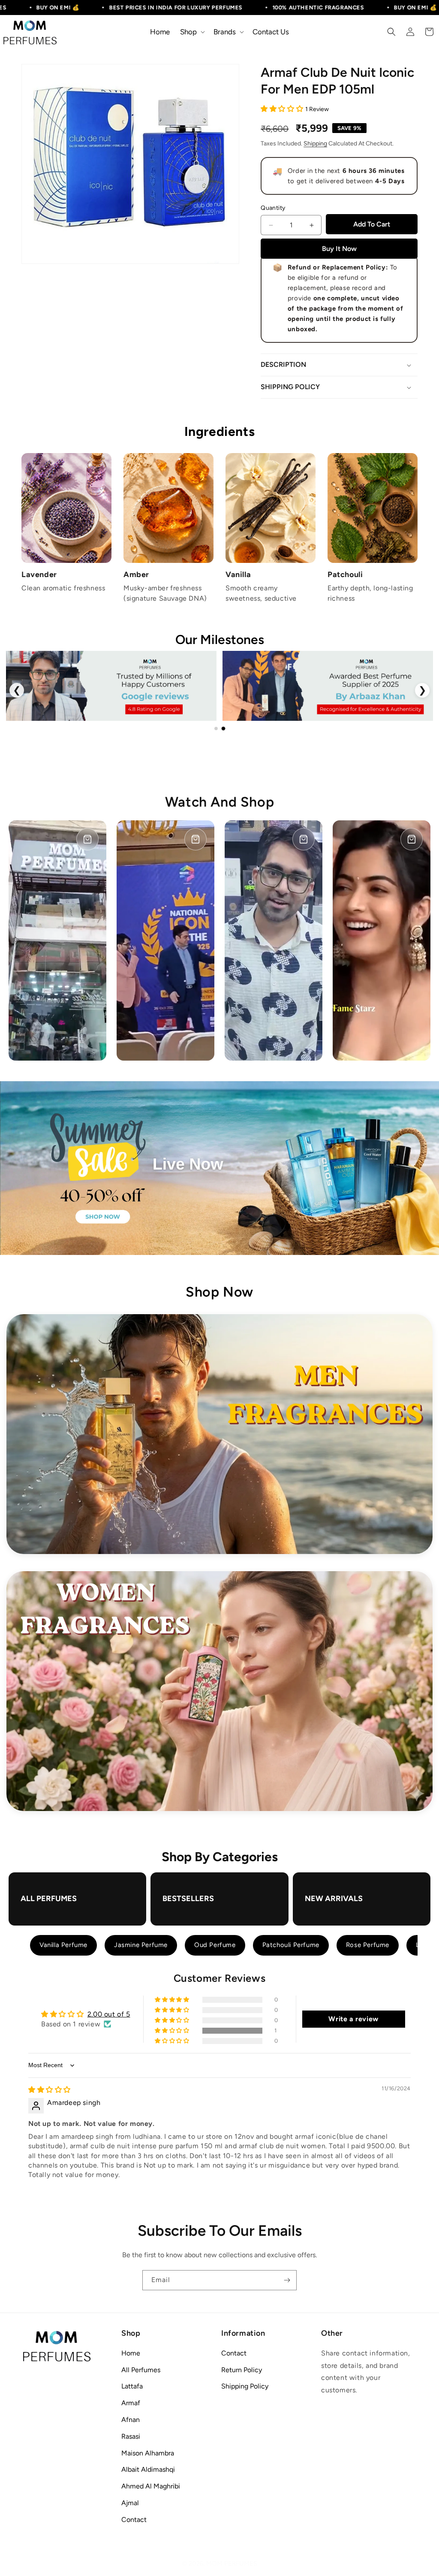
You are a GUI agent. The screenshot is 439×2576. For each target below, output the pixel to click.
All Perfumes (141, 2370)
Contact (134, 2520)
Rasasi (131, 2436)
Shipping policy (245, 2386)
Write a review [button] (353, 2019)
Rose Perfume (368, 1945)
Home (131, 2353)
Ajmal (130, 2503)
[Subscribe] (287, 2280)
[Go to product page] (87, 839)
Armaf (131, 2403)
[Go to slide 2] (223, 729)
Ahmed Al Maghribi (151, 2486)
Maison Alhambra (148, 2453)
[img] (50, 2090)
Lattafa (132, 2386)
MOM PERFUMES (232, 2564)
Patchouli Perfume (291, 1945)
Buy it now (339, 249)
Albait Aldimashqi (148, 2469)
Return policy (242, 2370)
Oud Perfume (215, 1945)
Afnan (131, 2420)
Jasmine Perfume (141, 1945)
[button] (192, 32)
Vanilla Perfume (63, 1945)
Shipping (315, 144)
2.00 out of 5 (109, 2014)
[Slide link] (219, 1168)
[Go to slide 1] (216, 729)
